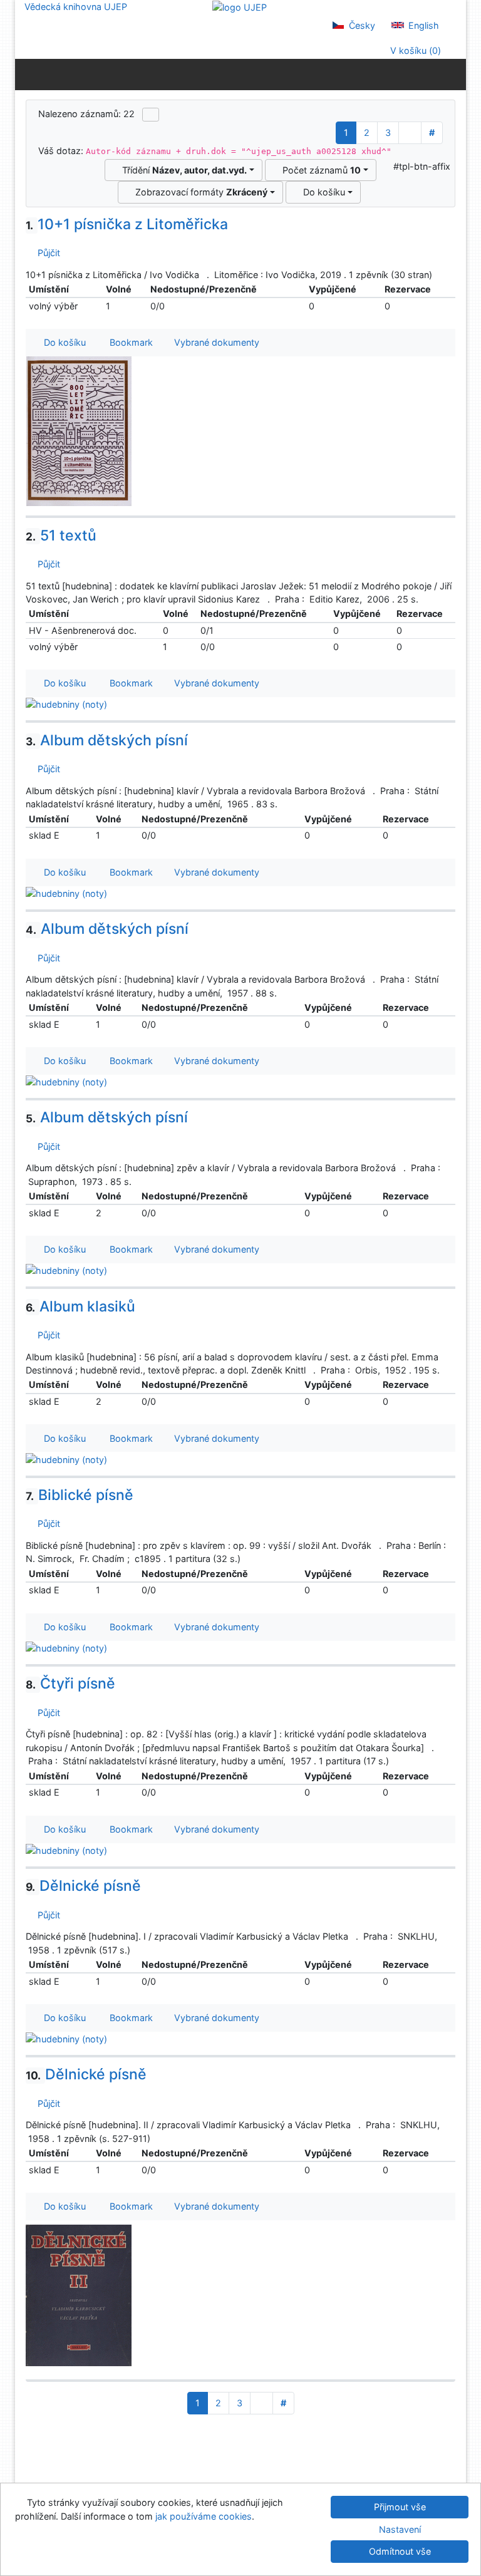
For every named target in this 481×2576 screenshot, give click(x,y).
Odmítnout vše (400, 2551)
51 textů (61, 535)
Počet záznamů (319, 170)
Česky (361, 25)
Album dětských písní (107, 740)
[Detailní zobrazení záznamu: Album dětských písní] (66, 893)
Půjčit (46, 253)
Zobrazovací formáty (199, 192)
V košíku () (414, 50)
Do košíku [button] (62, 342)
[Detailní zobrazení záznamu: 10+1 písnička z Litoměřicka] (79, 431)
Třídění (182, 170)
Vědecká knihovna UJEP (76, 7)
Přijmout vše (400, 2507)
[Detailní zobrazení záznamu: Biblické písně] (66, 1648)
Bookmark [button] (129, 342)
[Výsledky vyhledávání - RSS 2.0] (151, 115)
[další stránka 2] (410, 133)
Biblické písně (80, 1495)
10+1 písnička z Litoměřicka (127, 224)
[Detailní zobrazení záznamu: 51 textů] (66, 704)
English (422, 25)
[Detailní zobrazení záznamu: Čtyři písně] (66, 1850)
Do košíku (322, 192)
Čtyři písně (70, 1684)
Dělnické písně (83, 1886)
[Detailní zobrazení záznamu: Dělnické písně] (66, 2038)
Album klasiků (80, 1306)
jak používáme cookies (204, 2516)
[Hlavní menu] (454, 74)
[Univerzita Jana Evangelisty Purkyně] (240, 7)
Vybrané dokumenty (215, 342)
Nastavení (400, 2529)
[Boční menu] (27, 74)
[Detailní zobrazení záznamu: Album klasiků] (66, 1458)
